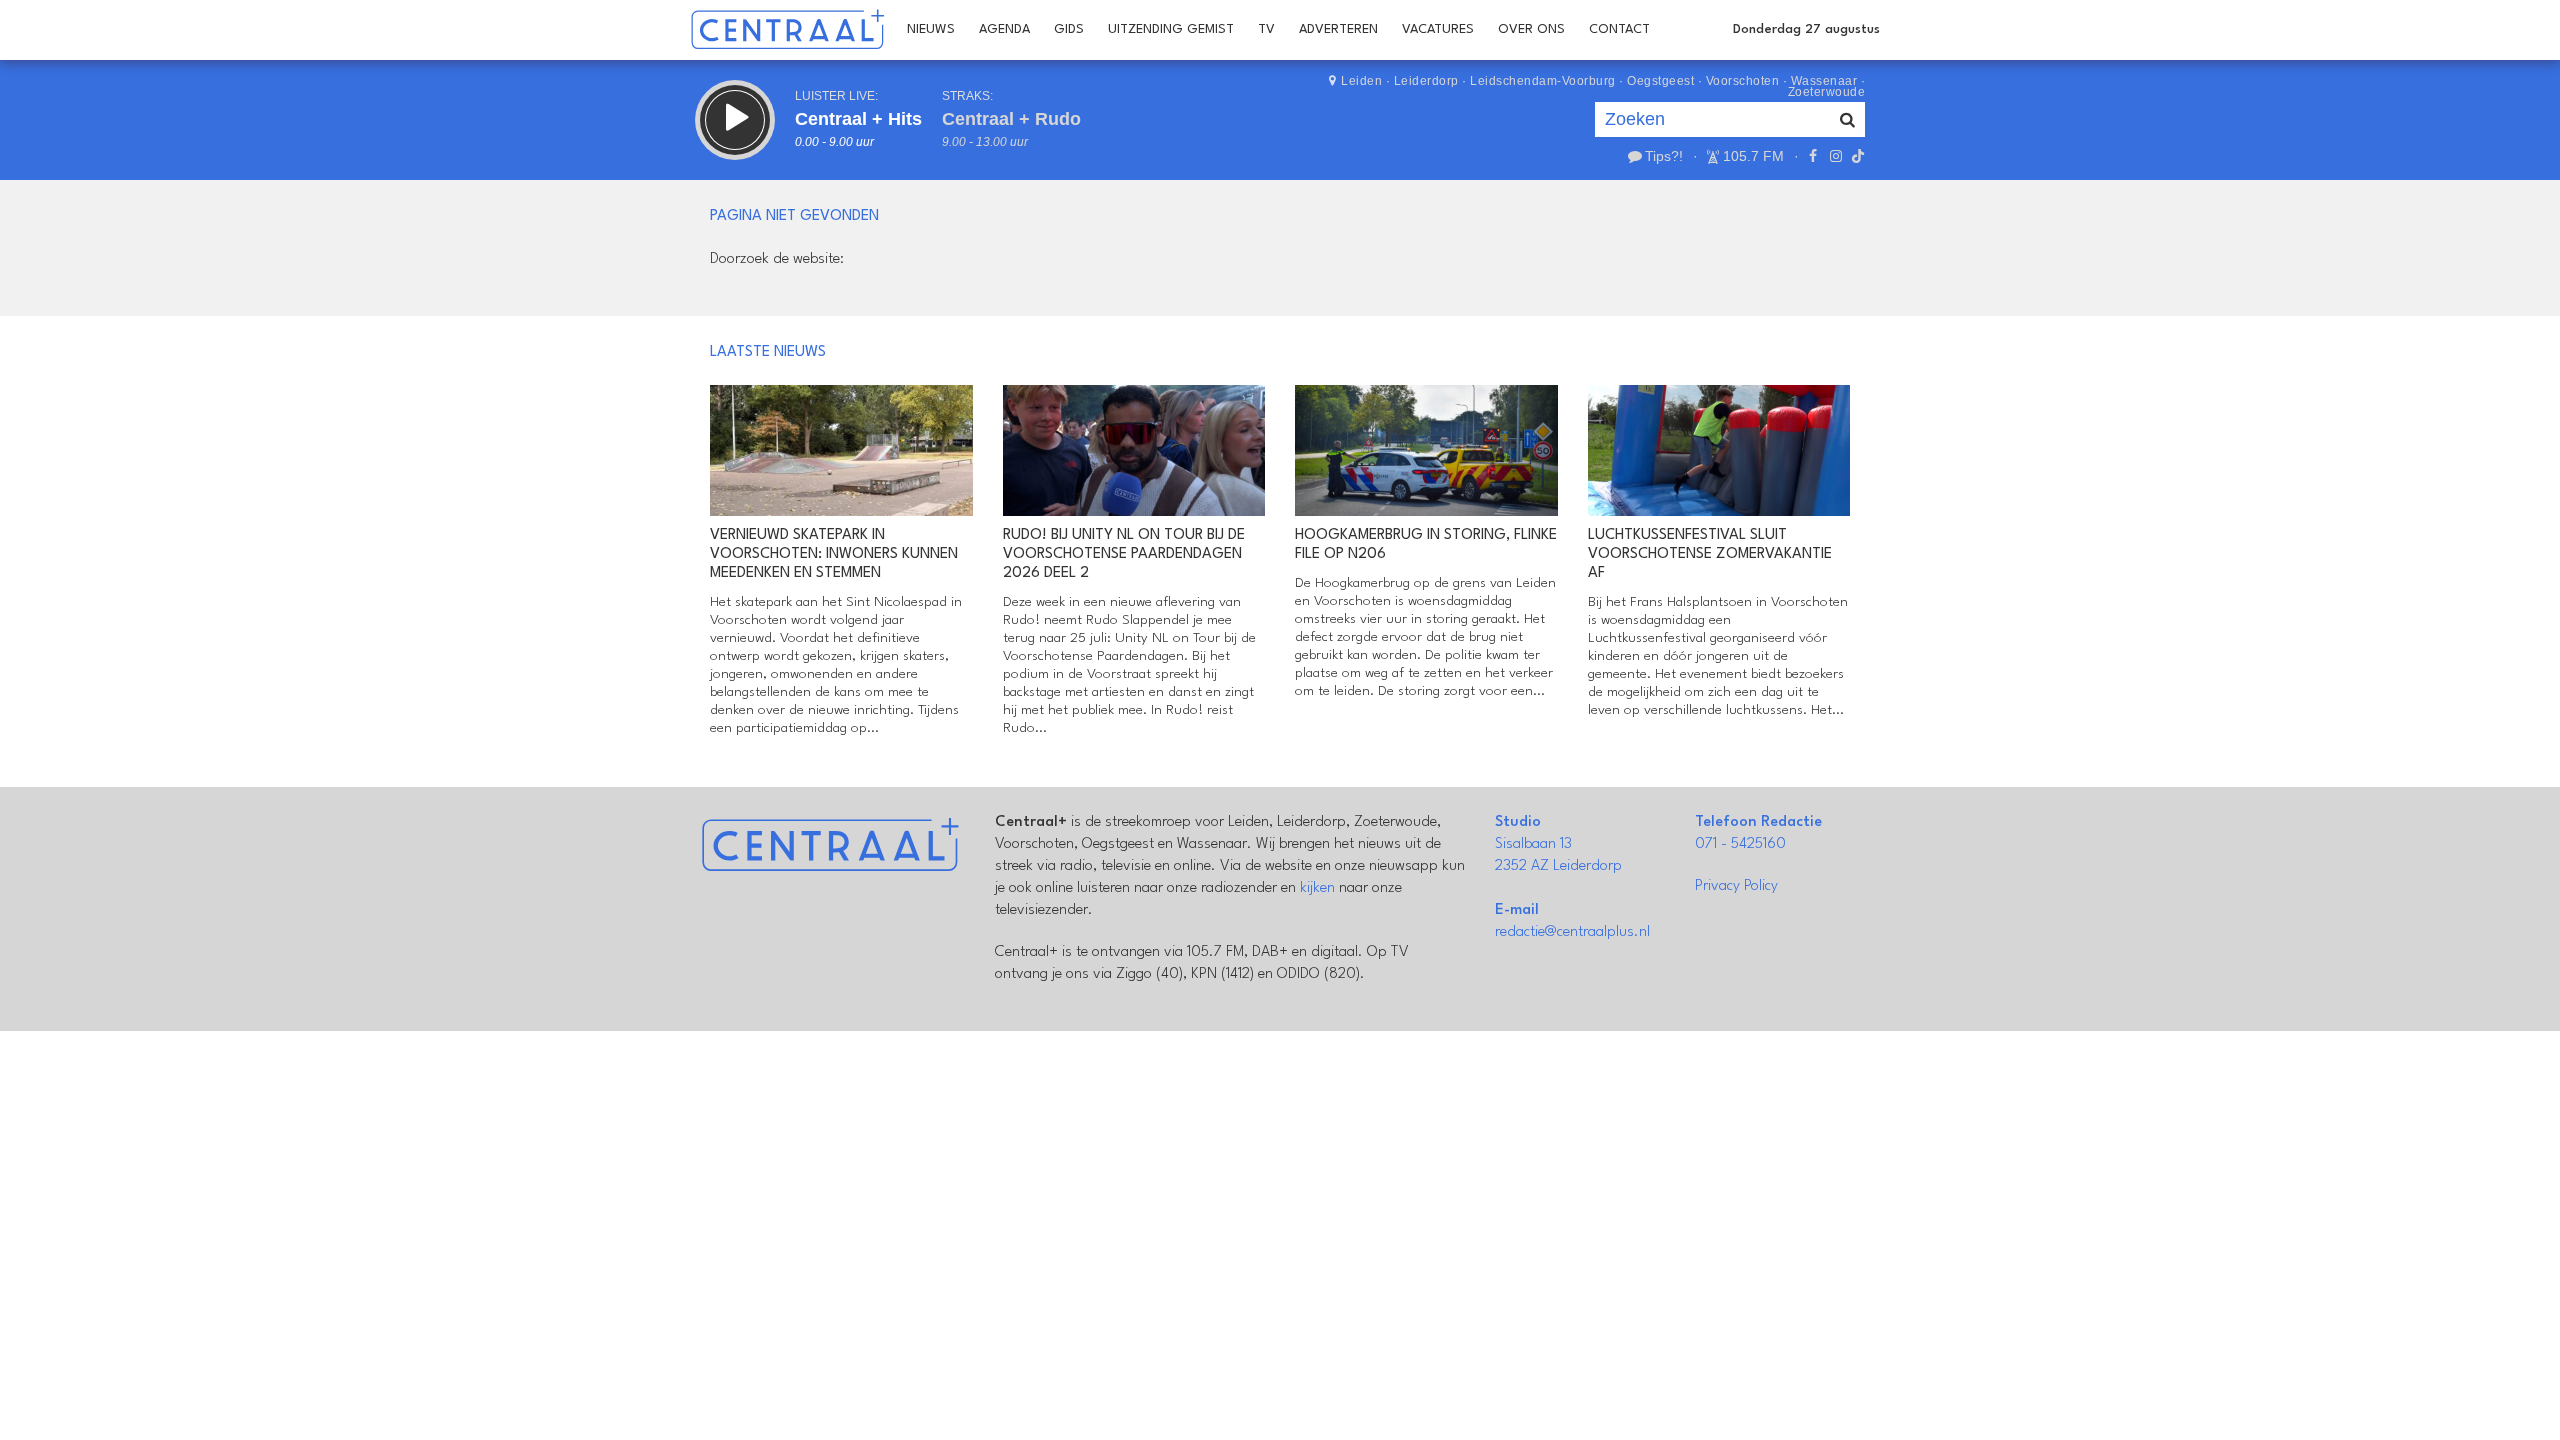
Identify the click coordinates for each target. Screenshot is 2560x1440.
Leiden (1361, 81)
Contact (1619, 29)
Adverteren (1338, 29)
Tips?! (1664, 156)
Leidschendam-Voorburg (1543, 81)
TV (1266, 29)
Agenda (1004, 29)
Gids (1069, 29)
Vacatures (1438, 29)
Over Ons (1531, 29)
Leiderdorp (1426, 81)
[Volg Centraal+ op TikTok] (1856, 156)
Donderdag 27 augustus (1806, 29)
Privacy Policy (1736, 886)
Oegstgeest (1660, 81)
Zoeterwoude (1827, 92)
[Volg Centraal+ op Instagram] (1835, 156)
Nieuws (931, 29)
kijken (1317, 888)
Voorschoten (1743, 81)
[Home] (787, 30)
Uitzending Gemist (1171, 29)
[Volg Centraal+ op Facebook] (1813, 156)
